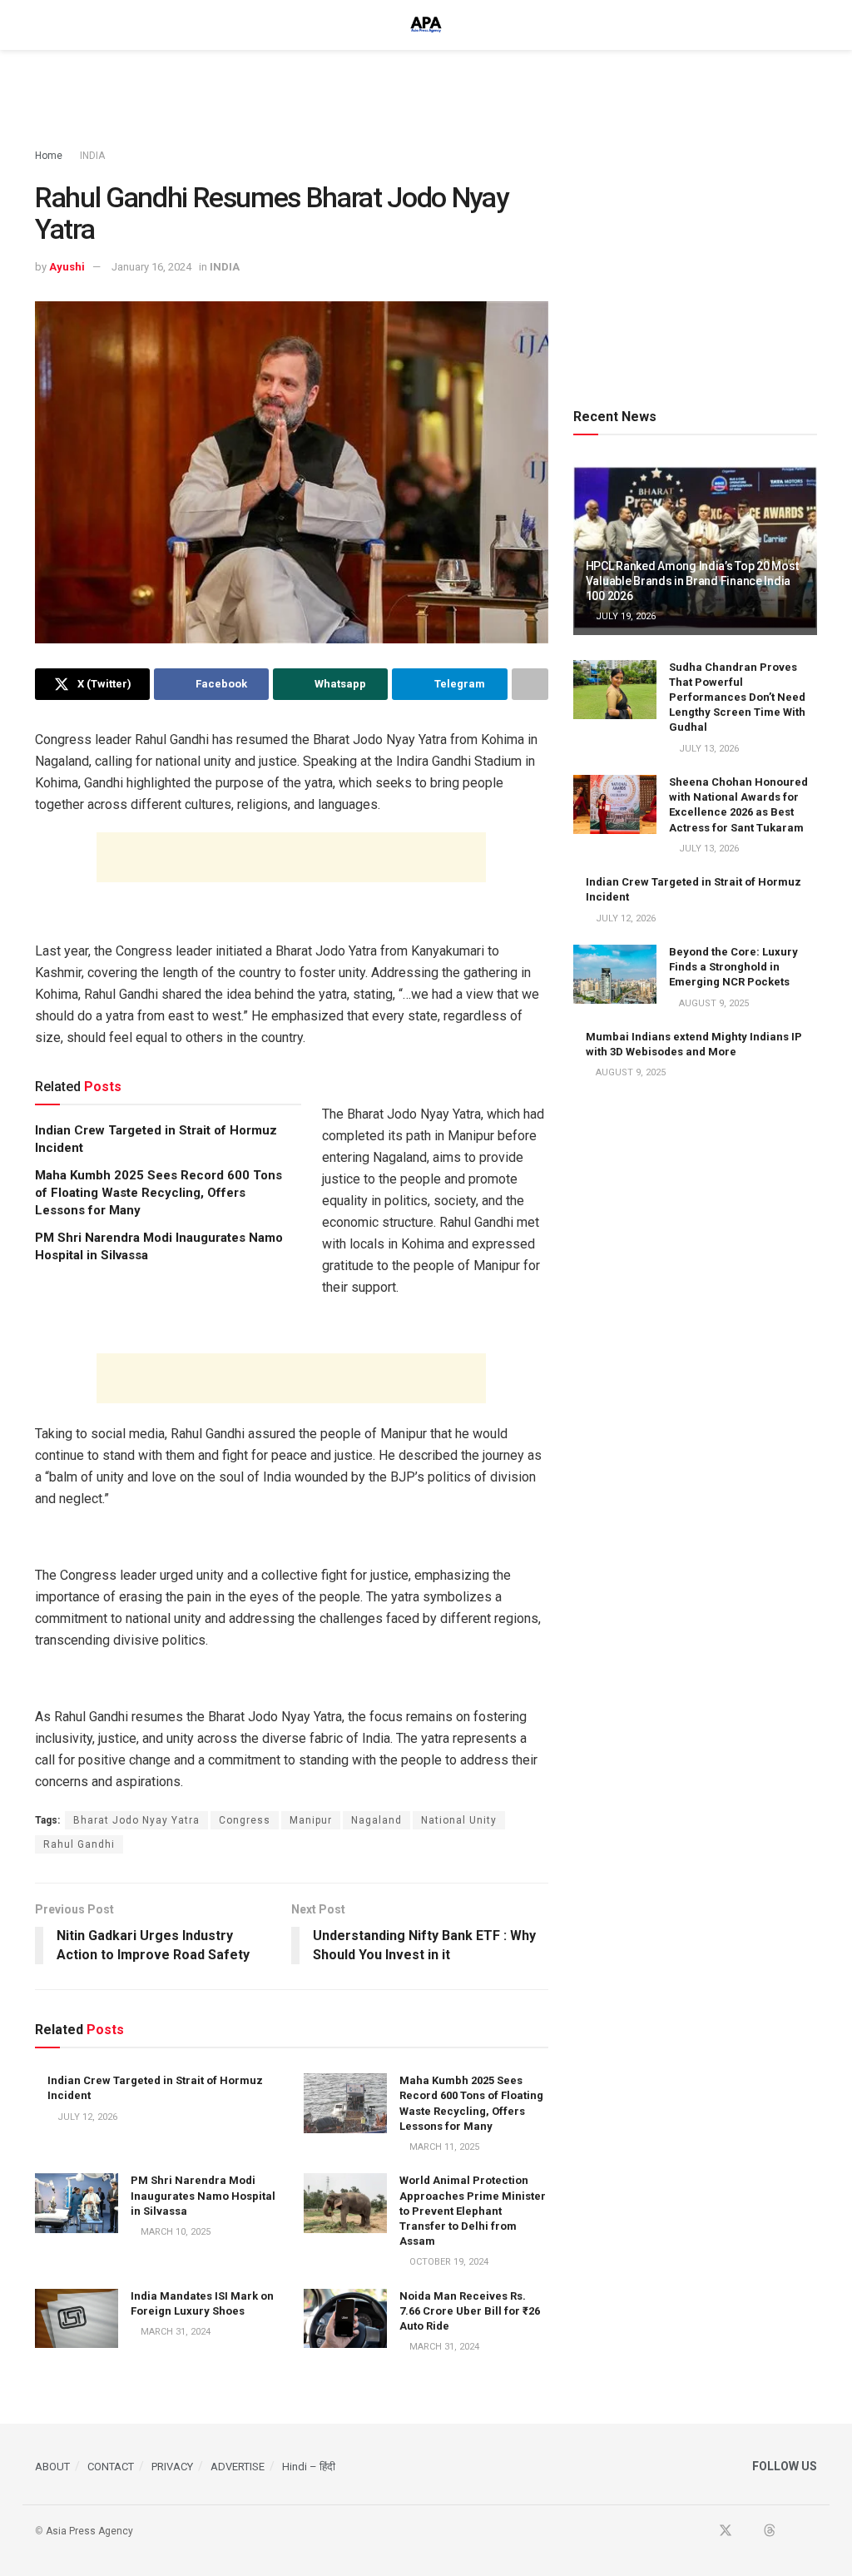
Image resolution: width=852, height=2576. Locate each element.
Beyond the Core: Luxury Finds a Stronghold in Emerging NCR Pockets (733, 967)
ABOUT (52, 2467)
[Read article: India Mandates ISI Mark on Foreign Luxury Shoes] (77, 2319)
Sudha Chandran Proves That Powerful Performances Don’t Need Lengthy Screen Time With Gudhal (737, 697)
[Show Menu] (42, 25)
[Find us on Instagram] (812, 2531)
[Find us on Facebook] (703, 2531)
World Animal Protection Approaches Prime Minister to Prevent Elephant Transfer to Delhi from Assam (473, 2211)
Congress (245, 1820)
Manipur (311, 1820)
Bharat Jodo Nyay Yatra (136, 1820)
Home (49, 156)
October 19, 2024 (448, 2262)
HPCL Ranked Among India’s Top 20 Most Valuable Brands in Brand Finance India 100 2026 (692, 581)
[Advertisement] (426, 100)
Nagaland (376, 1820)
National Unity (459, 1820)
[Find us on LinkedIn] (791, 2531)
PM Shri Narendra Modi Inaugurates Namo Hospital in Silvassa (203, 2195)
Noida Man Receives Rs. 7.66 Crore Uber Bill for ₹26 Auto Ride (470, 2311)
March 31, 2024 (174, 2332)
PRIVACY (172, 2467)
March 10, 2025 (174, 2232)
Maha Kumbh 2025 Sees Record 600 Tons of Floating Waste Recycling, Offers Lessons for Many (159, 1193)
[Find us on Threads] (770, 2531)
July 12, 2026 (86, 2117)
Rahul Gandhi (79, 1844)
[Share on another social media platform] (530, 684)
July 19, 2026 (624, 616)
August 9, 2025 (713, 1003)
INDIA (92, 156)
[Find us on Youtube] (748, 2531)
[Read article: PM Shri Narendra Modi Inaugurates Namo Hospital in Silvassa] (77, 2203)
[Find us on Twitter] (726, 2531)
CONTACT (111, 2467)
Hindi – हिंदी (309, 2467)
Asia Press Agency (89, 2531)
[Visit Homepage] (426, 25)
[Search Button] (810, 25)
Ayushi (67, 267)
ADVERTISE (238, 2467)
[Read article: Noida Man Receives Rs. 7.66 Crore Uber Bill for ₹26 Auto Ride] (345, 2319)
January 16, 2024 (151, 267)
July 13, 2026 (708, 749)
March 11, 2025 (443, 2147)
